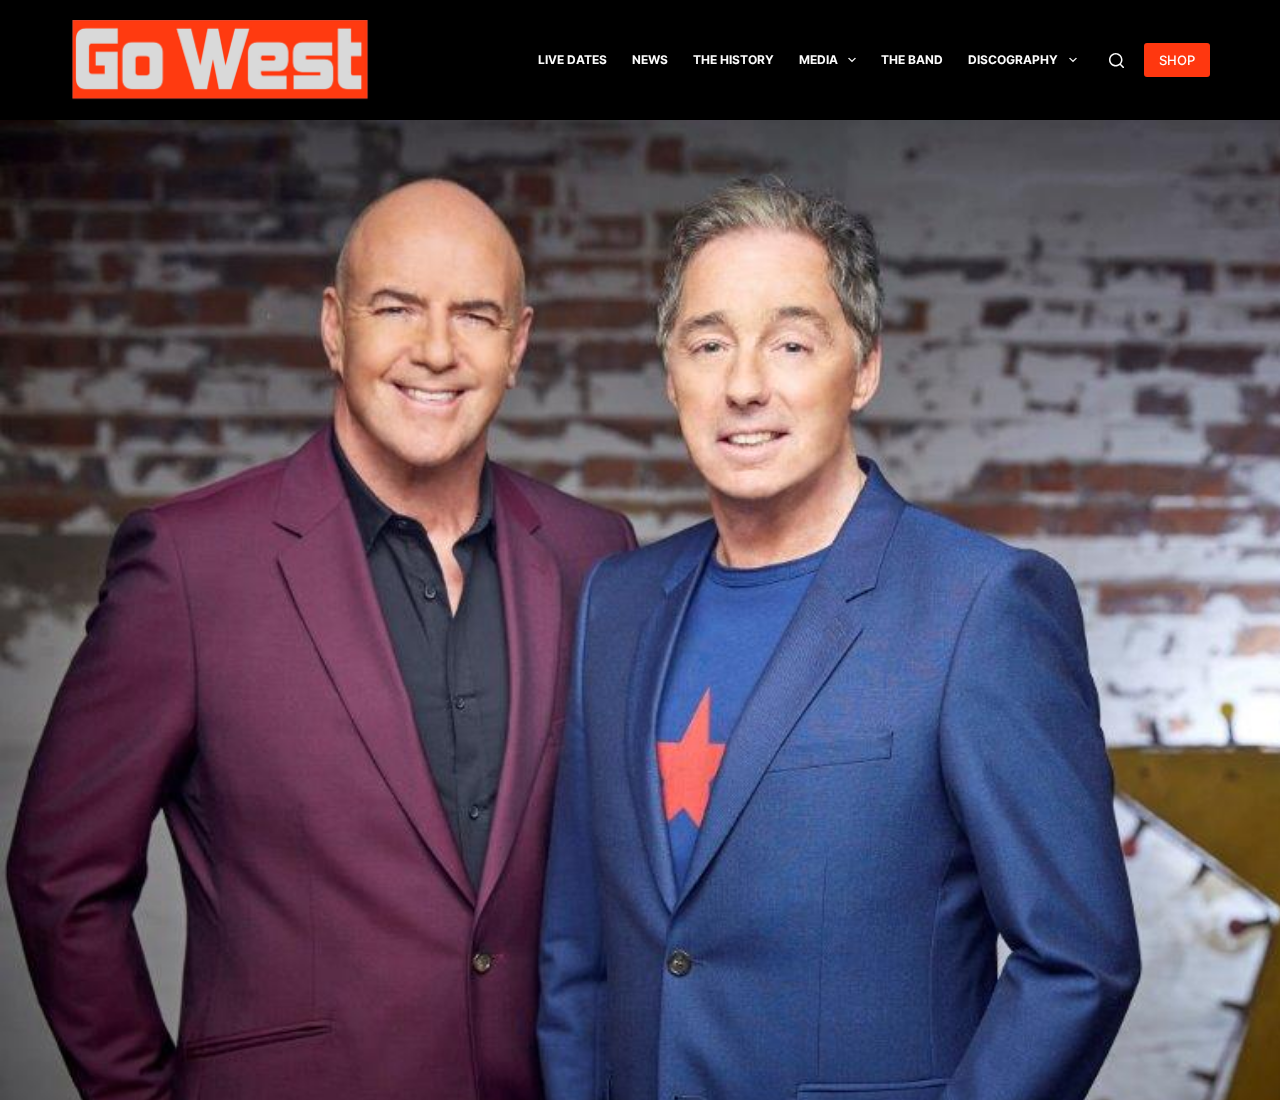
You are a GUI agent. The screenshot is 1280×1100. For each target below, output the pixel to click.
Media (818, 59)
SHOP (1177, 60)
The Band (912, 59)
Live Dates (572, 59)
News (650, 59)
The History (733, 59)
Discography (1013, 59)
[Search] (1116, 60)
